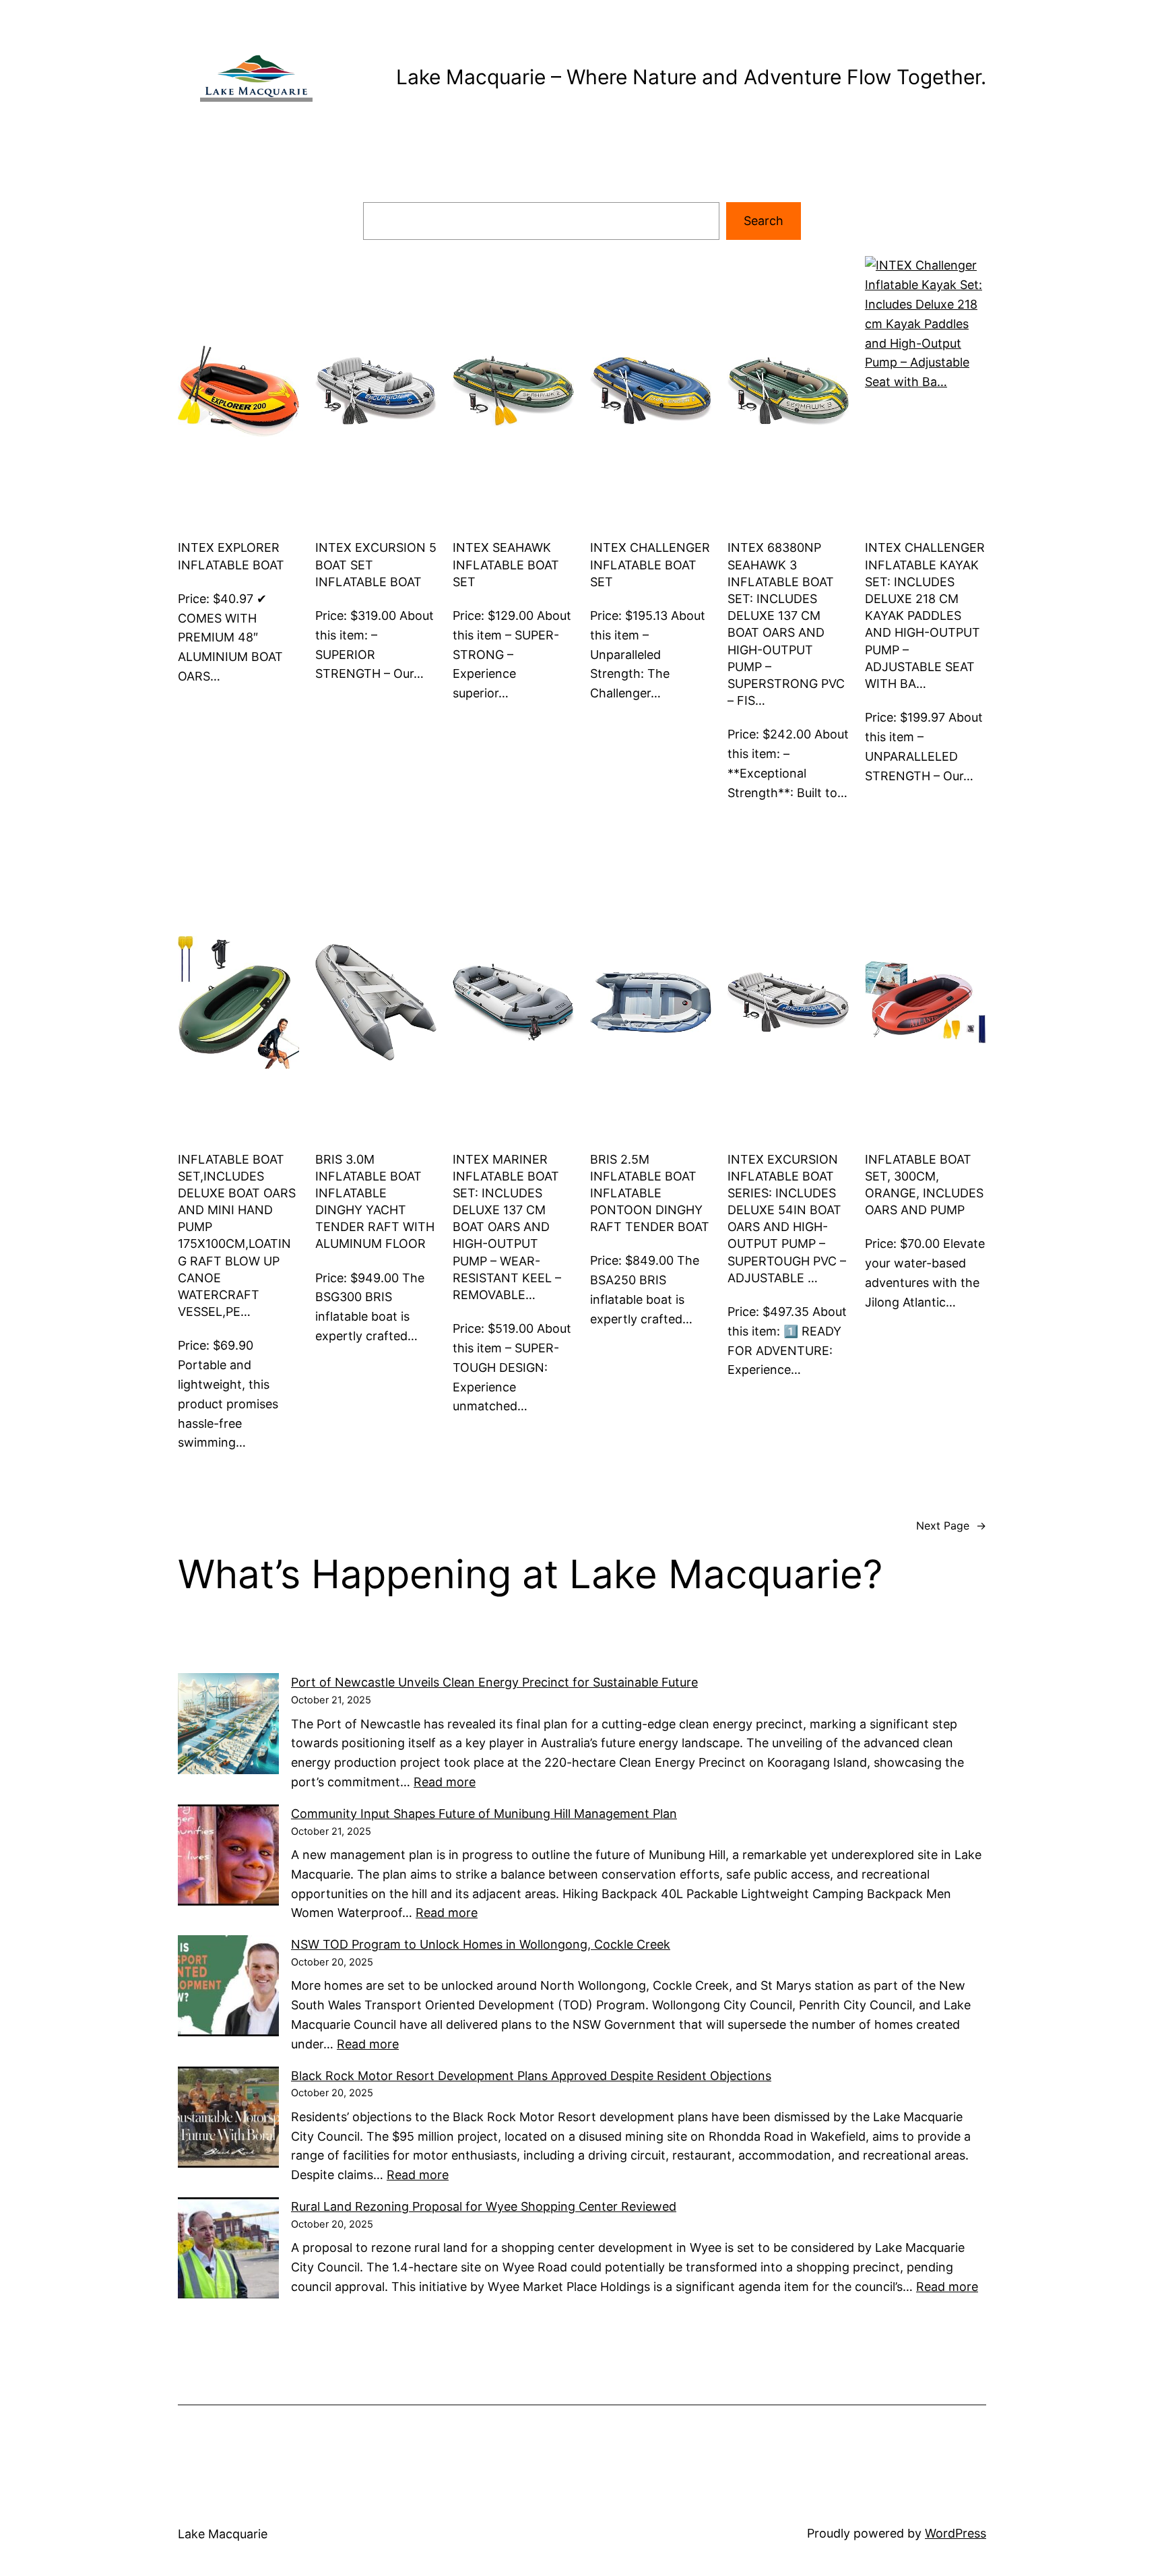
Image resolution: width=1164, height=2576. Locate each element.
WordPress (956, 2533)
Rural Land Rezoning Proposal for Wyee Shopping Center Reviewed (484, 2206)
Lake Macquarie (223, 2534)
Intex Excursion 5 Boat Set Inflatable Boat (376, 564)
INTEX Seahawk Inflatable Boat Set (506, 564)
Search (764, 221)
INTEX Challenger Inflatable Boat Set (650, 564)
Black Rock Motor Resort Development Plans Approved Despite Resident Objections (531, 2076)
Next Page (951, 1526)
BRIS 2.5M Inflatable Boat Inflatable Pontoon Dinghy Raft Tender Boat (650, 1193)
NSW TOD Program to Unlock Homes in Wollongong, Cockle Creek (481, 1944)
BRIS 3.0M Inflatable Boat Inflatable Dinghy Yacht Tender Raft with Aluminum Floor (375, 1202)
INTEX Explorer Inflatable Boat (231, 556)
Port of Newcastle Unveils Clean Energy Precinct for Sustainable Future (494, 1682)
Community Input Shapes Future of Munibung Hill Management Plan (484, 1814)
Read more (445, 1782)
